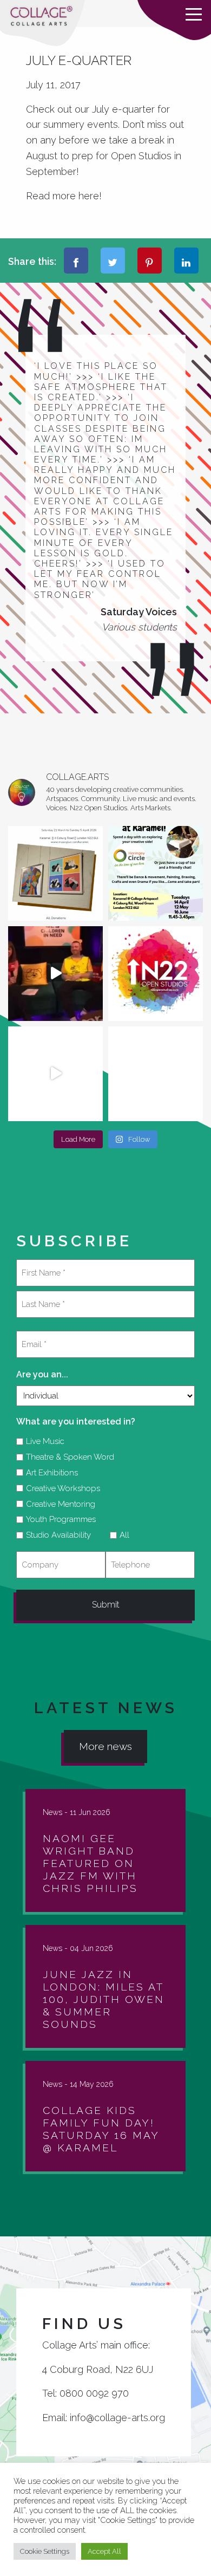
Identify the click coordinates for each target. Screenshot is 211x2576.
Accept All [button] (104, 2551)
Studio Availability (55, 1535)
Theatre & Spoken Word (66, 1457)
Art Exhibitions (48, 1473)
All (121, 1535)
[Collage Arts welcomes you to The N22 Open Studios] (156, 974)
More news (105, 1746)
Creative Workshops (59, 1488)
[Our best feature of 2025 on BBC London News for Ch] (55, 974)
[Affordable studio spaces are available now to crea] (156, 1074)
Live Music (41, 1441)
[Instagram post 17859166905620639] (55, 873)
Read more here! (65, 196)
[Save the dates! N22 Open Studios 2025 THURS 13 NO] (55, 1074)
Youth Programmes (57, 1519)
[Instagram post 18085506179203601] (156, 873)
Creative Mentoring (57, 1504)
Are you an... (42, 1374)
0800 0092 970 (94, 2393)
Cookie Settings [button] (45, 2551)
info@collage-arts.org (117, 2418)
